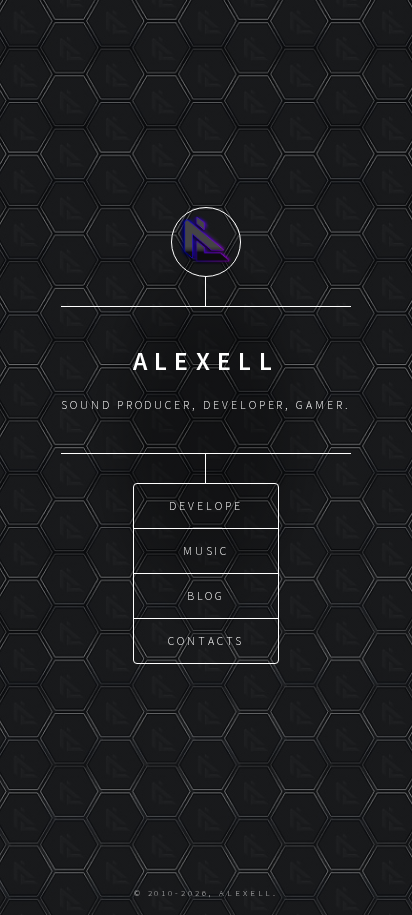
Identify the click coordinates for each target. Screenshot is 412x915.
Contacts (205, 640)
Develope (205, 505)
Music (206, 550)
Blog (206, 595)
